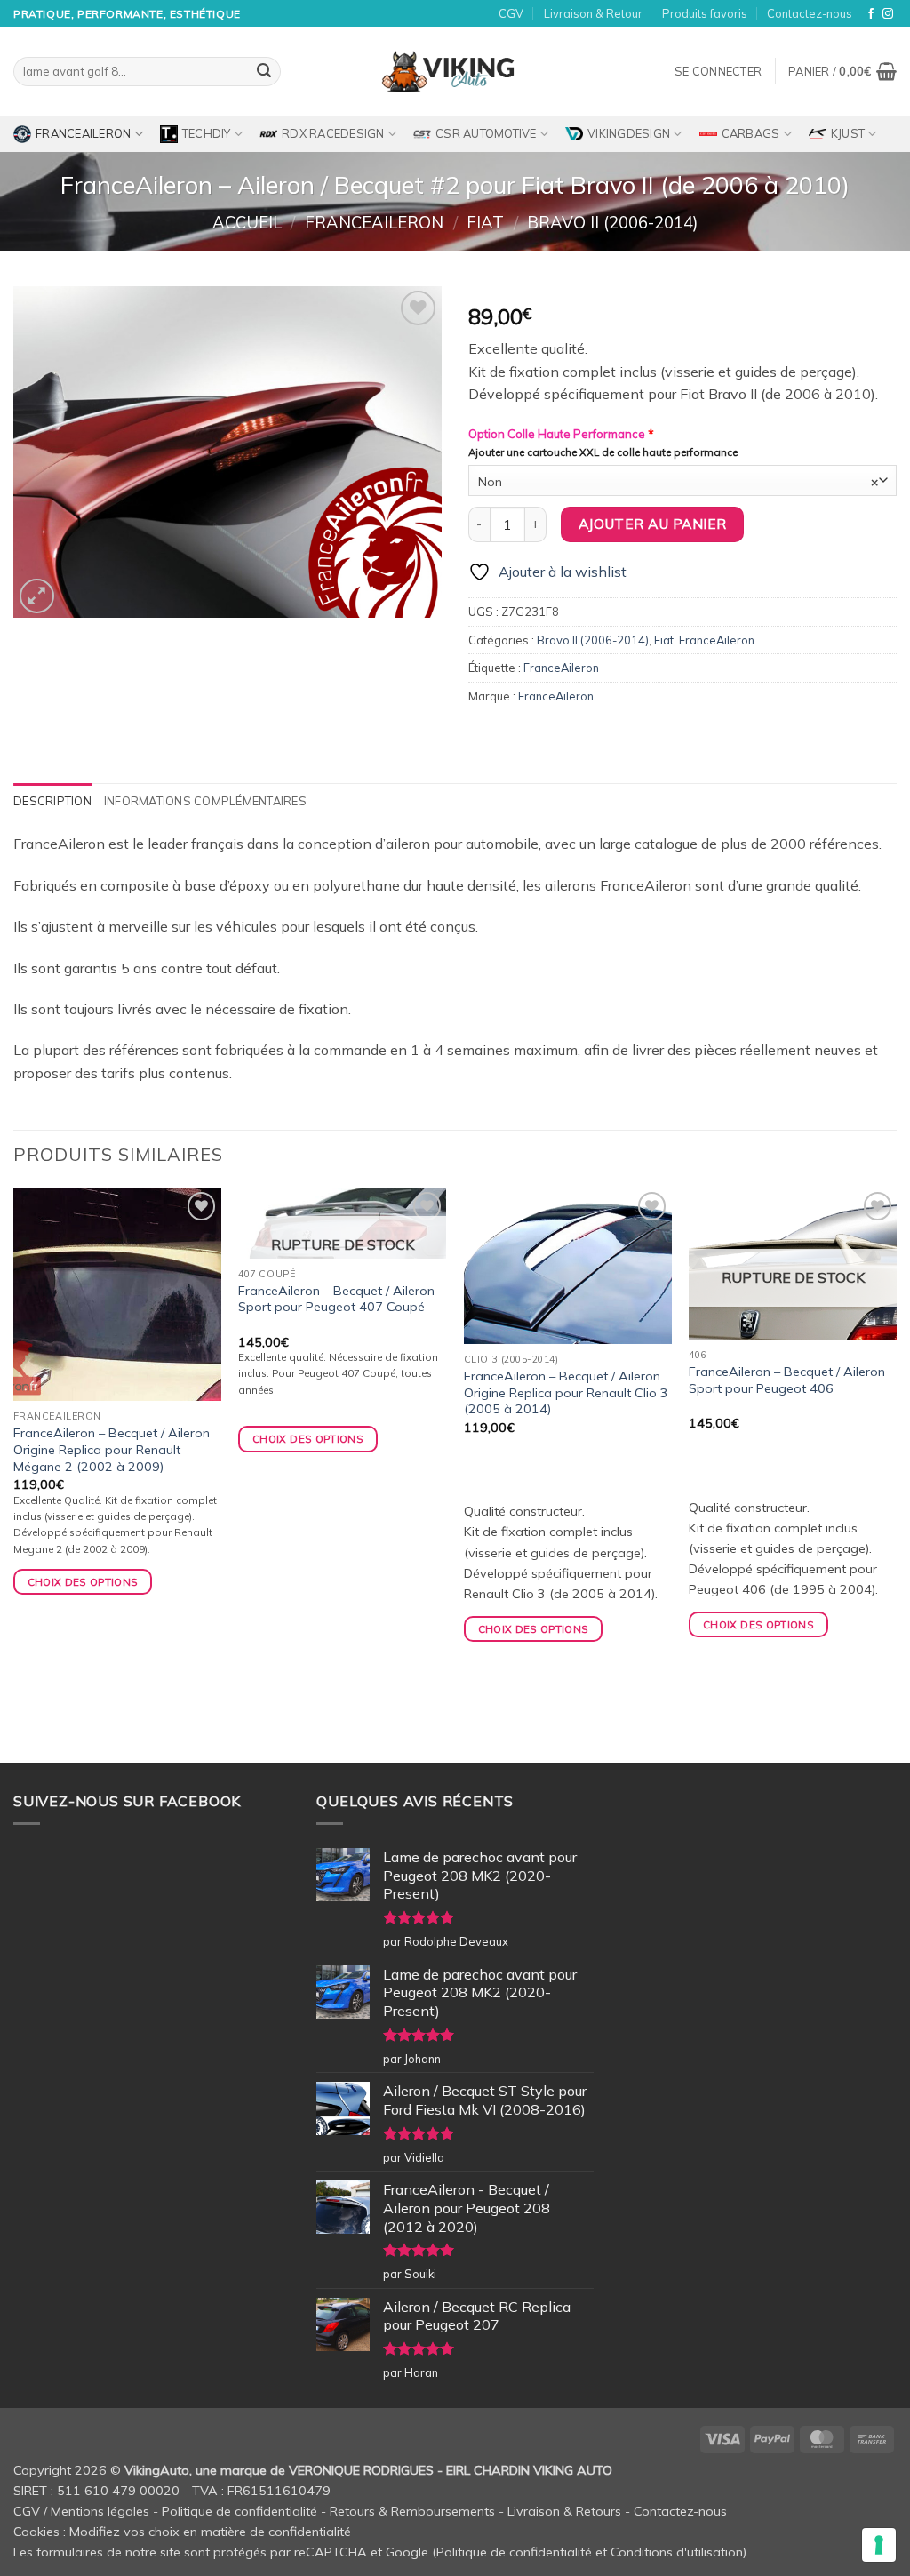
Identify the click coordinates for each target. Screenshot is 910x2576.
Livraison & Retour (593, 13)
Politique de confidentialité (239, 2511)
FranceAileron (83, 133)
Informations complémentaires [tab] (205, 801)
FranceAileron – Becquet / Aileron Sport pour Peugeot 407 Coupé (336, 1299)
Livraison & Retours (564, 2511)
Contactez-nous (810, 13)
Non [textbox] (678, 481)
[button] (718, 71)
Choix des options (308, 1439)
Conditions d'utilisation (677, 2552)
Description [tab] (52, 801)
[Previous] (14, 1473)
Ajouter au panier (653, 524)
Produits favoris (705, 13)
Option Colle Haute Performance (561, 434)
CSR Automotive (486, 133)
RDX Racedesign (333, 133)
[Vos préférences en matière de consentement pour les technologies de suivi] (879, 2545)
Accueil (247, 223)
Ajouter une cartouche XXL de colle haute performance (603, 452)
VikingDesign (629, 133)
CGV (511, 13)
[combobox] (682, 480)
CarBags (751, 133)
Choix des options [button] (83, 1582)
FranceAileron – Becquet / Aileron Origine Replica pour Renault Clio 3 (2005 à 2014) (566, 1392)
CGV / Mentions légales (81, 2511)
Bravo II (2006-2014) (612, 223)
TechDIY (207, 133)
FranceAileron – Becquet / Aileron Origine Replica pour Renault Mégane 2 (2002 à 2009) (112, 1449)
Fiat (485, 223)
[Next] (896, 1473)
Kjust (848, 133)
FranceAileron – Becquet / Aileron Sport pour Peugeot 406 (787, 1380)
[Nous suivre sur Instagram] (888, 14)
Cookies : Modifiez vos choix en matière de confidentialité (182, 2532)
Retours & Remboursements (412, 2511)
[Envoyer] (264, 72)
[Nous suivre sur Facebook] (871, 14)
